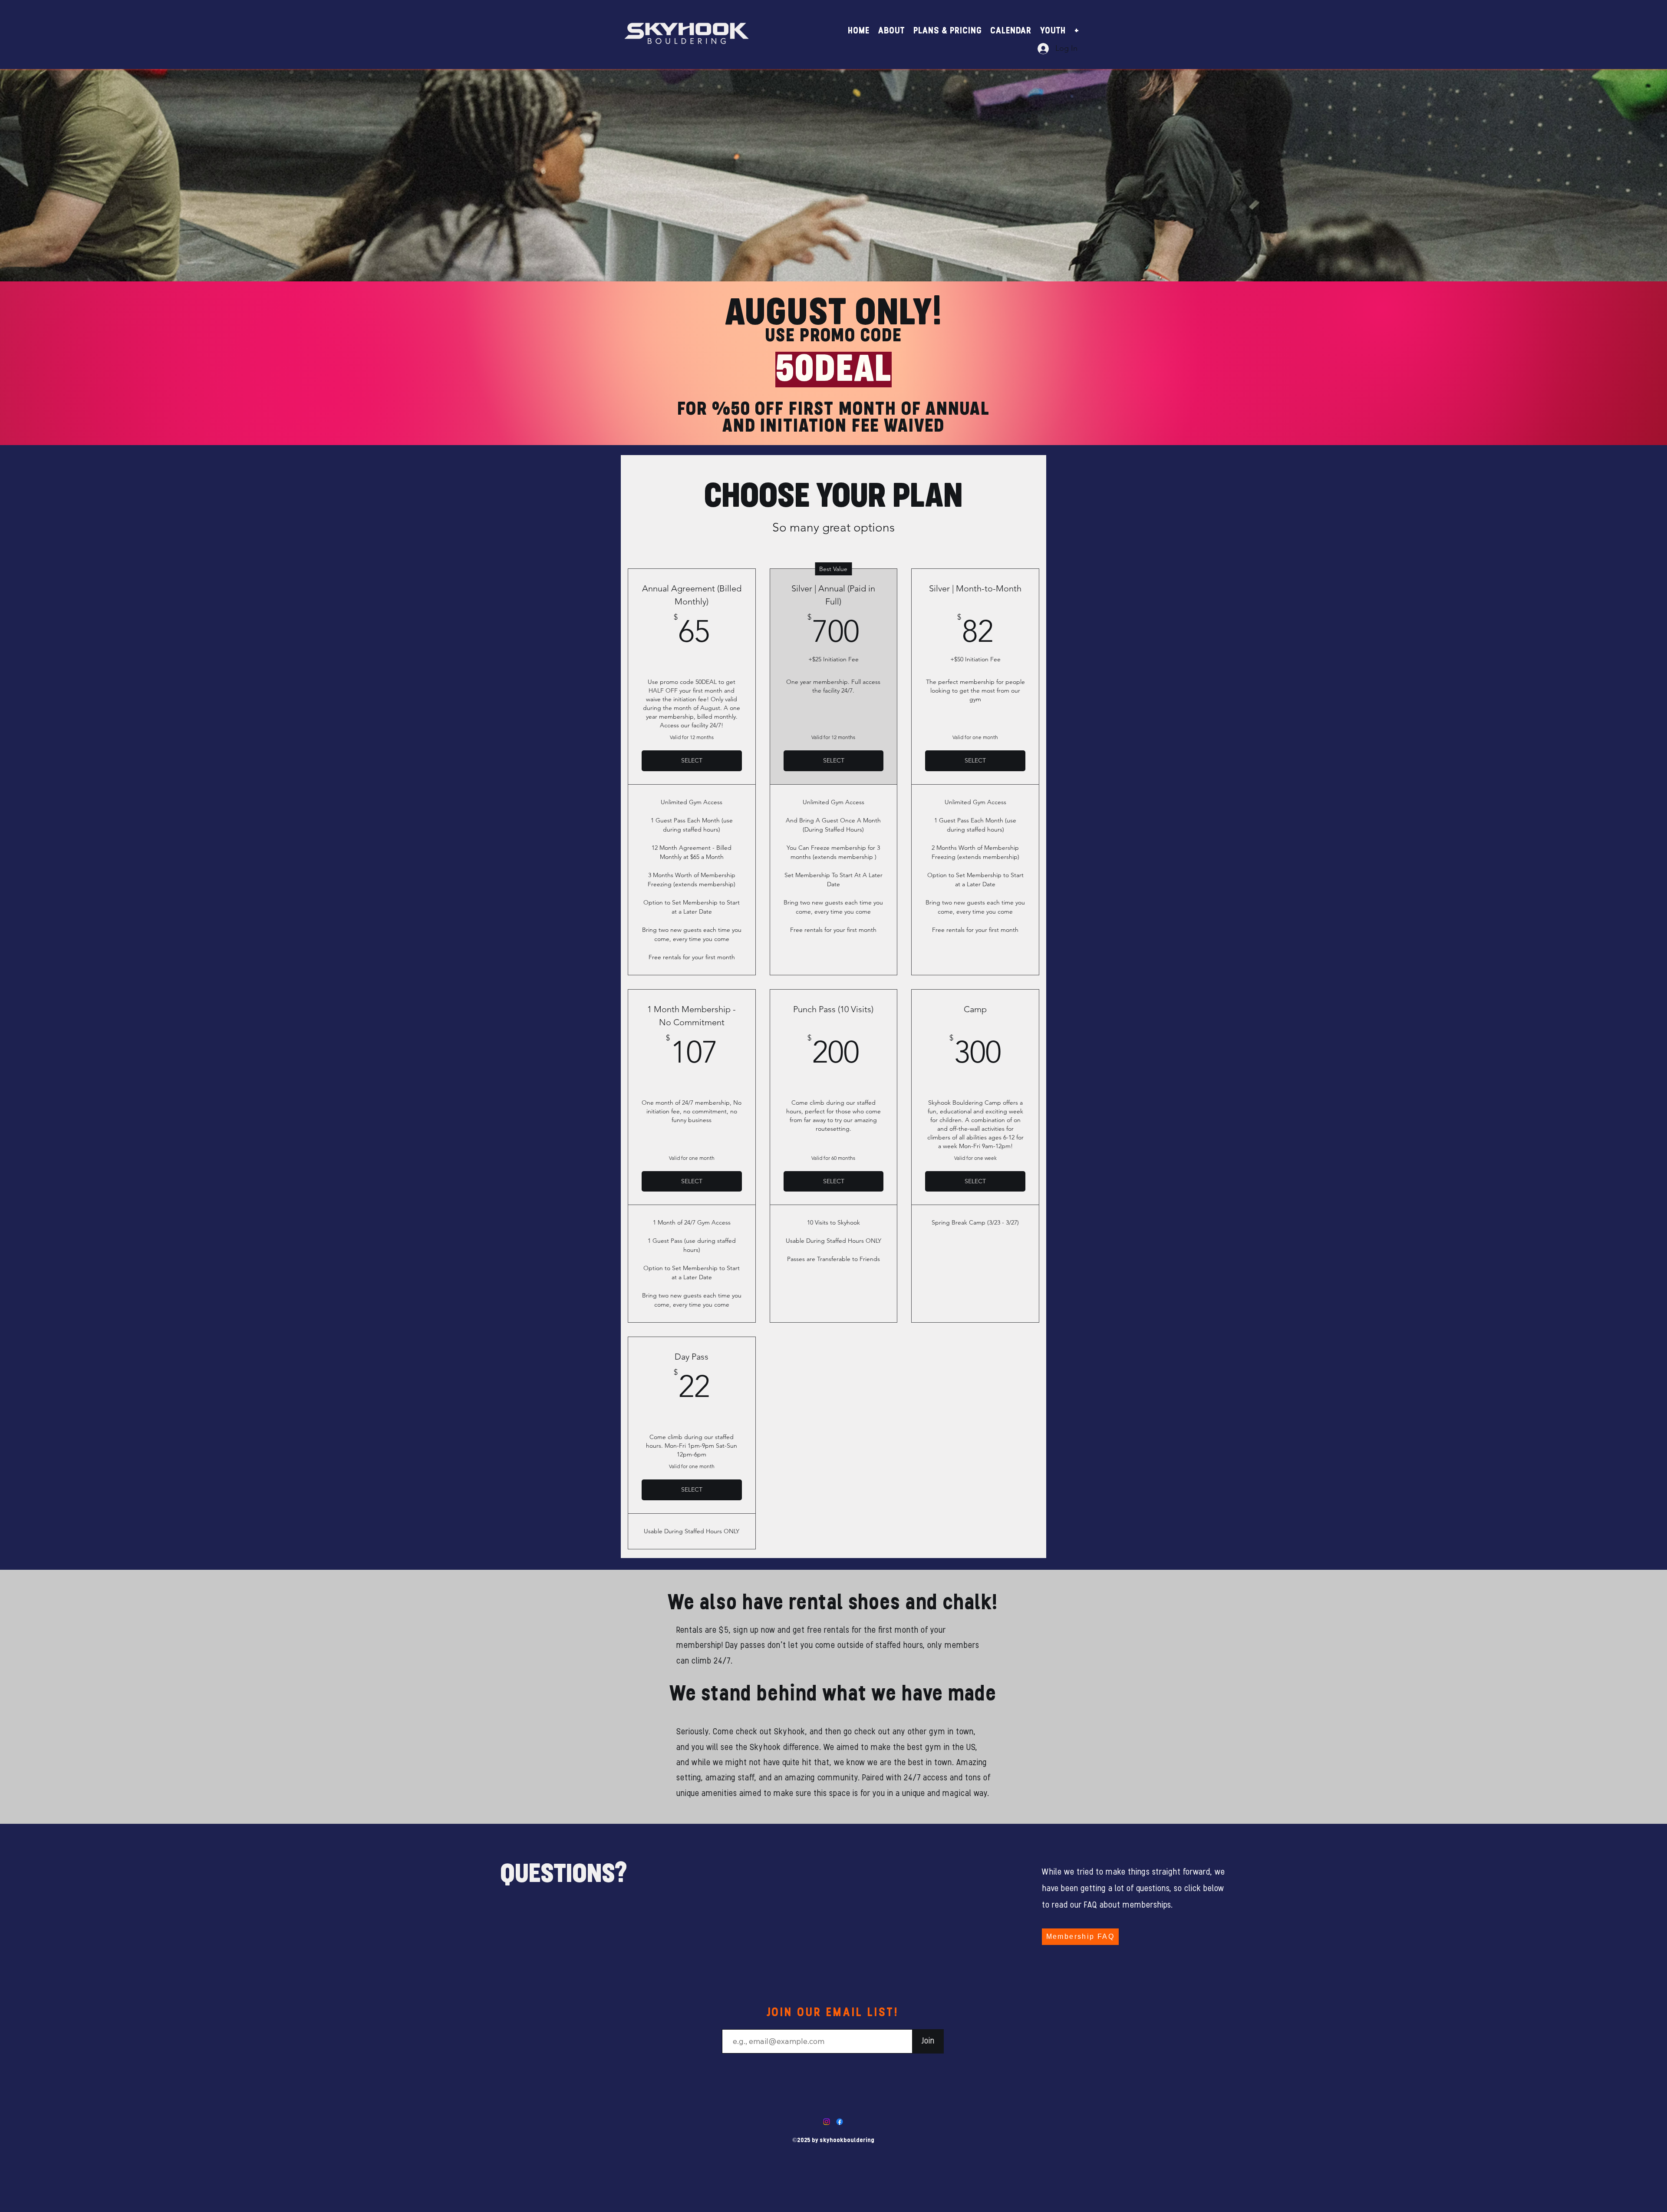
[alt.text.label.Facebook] (840, 2122)
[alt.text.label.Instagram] (827, 2122)
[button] (891, 29)
